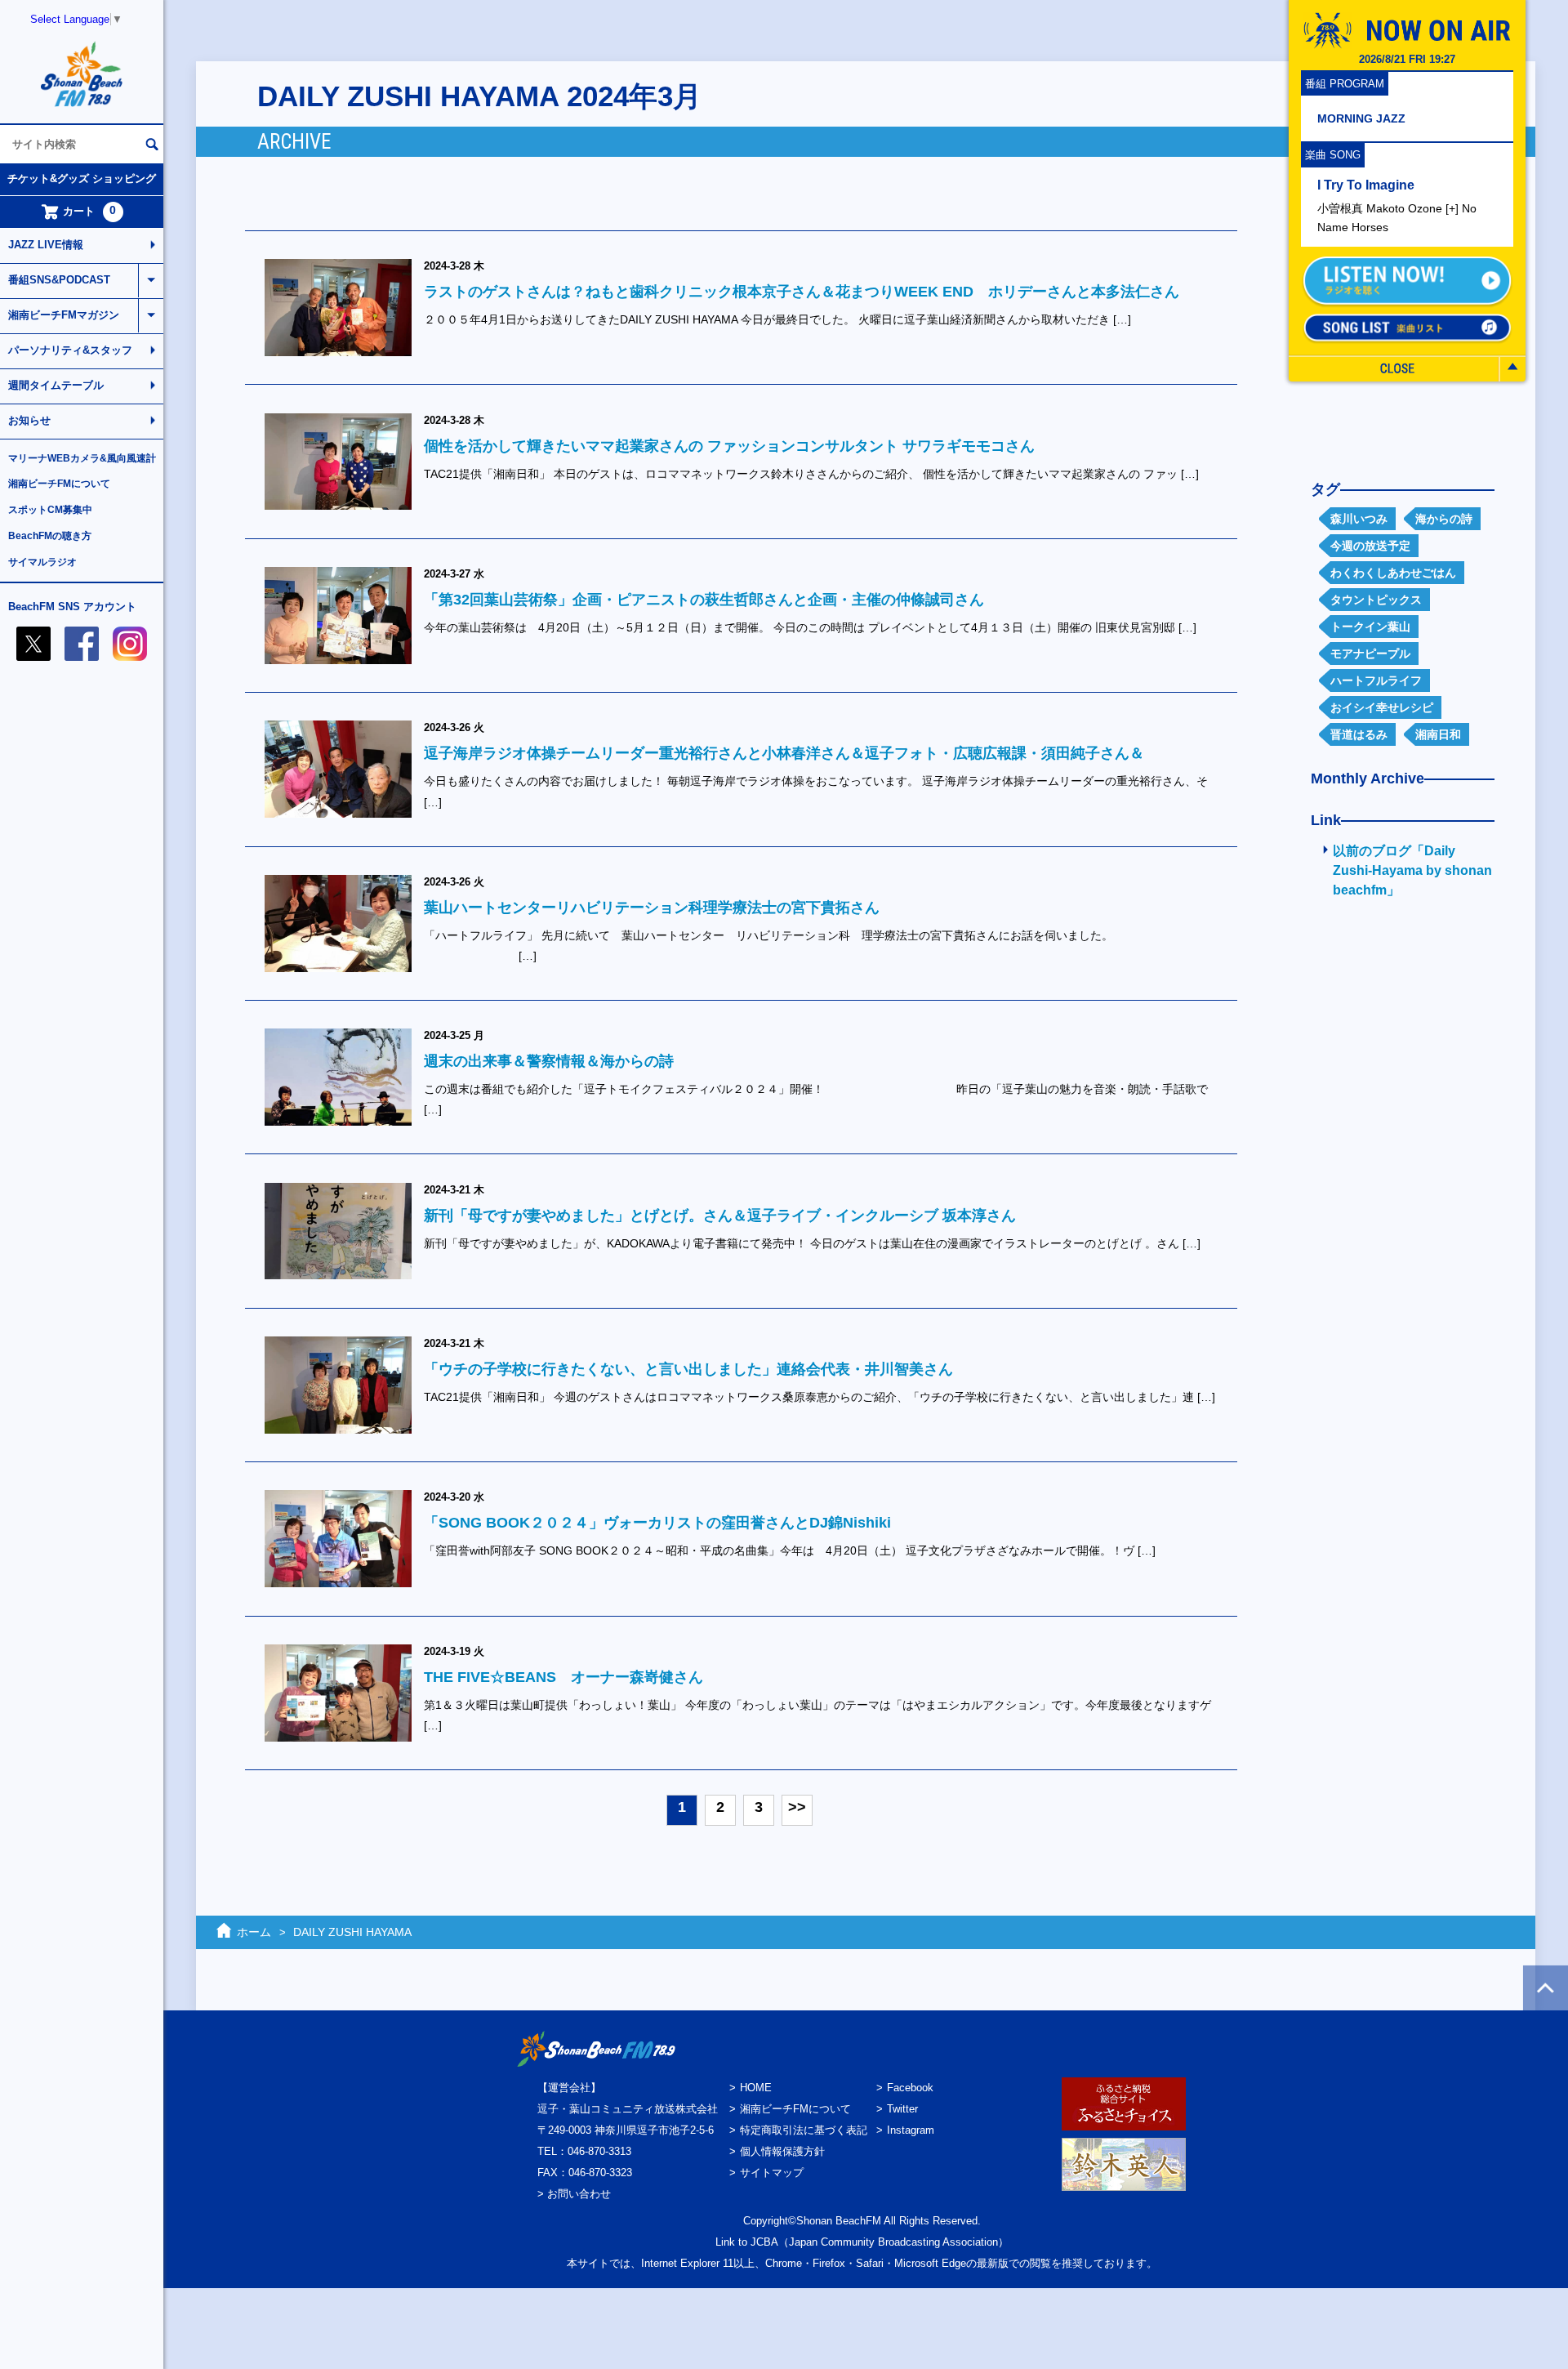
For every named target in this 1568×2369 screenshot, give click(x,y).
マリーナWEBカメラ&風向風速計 (82, 458)
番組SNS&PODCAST (59, 280)
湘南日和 (1438, 734)
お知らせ (29, 420)
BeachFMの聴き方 (50, 536)
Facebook (910, 2088)
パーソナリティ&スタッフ (70, 350)
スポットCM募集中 (50, 510)
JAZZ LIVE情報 (46, 245)
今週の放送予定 (1370, 546)
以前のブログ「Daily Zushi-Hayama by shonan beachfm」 (1412, 870)
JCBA (764, 2242)
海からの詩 (1444, 519)
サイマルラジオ (42, 562)
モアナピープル (1370, 654)
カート (90, 211)
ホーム (254, 1932)
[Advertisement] (1396, 1174)
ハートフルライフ (1376, 680)
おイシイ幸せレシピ (1382, 707)
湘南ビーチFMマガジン (64, 315)
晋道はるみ (1359, 734)
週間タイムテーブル (56, 385)
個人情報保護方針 (782, 2151)
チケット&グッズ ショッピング (82, 178)
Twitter (902, 2109)
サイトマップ (772, 2173)
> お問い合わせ (574, 2194)
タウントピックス (1376, 600)
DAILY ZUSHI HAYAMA (352, 1932)
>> (797, 1807)
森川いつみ (1359, 519)
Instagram (911, 2130)
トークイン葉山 (1370, 627)
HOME (756, 2088)
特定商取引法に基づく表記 (804, 2130)
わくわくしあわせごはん (1393, 573)
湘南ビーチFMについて (59, 484)
